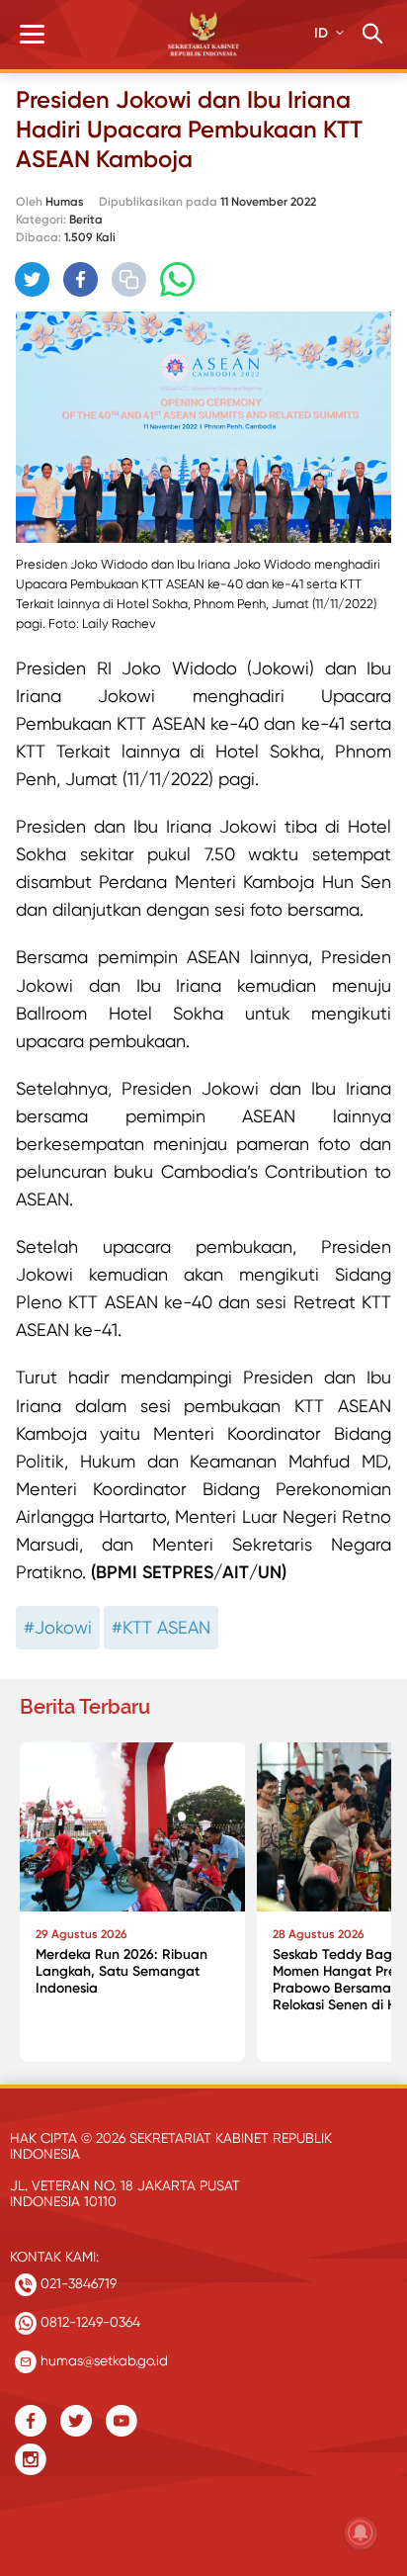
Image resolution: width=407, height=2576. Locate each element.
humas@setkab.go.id (102, 2360)
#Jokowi (58, 1627)
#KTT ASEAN (161, 1627)
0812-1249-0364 (88, 2322)
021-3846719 (77, 2283)
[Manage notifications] (361, 2532)
